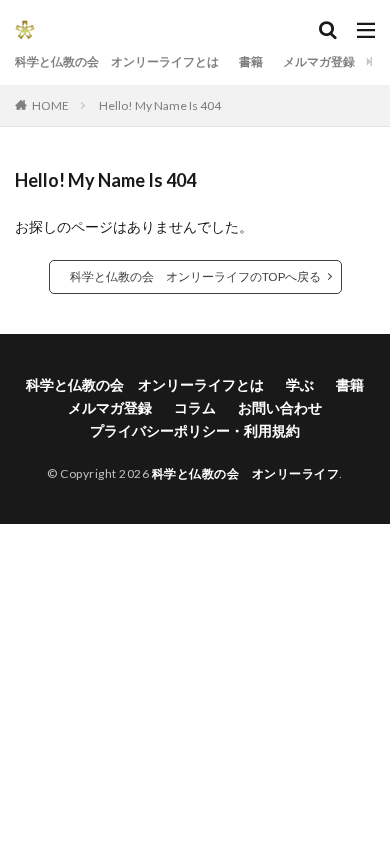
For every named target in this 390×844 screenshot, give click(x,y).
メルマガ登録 (319, 61)
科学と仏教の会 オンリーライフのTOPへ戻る (195, 276)
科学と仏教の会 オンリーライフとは (117, 61)
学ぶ (300, 384)
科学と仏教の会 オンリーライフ (246, 473)
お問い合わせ (280, 407)
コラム (195, 407)
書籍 (251, 61)
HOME (50, 105)
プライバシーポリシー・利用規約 (195, 430)
